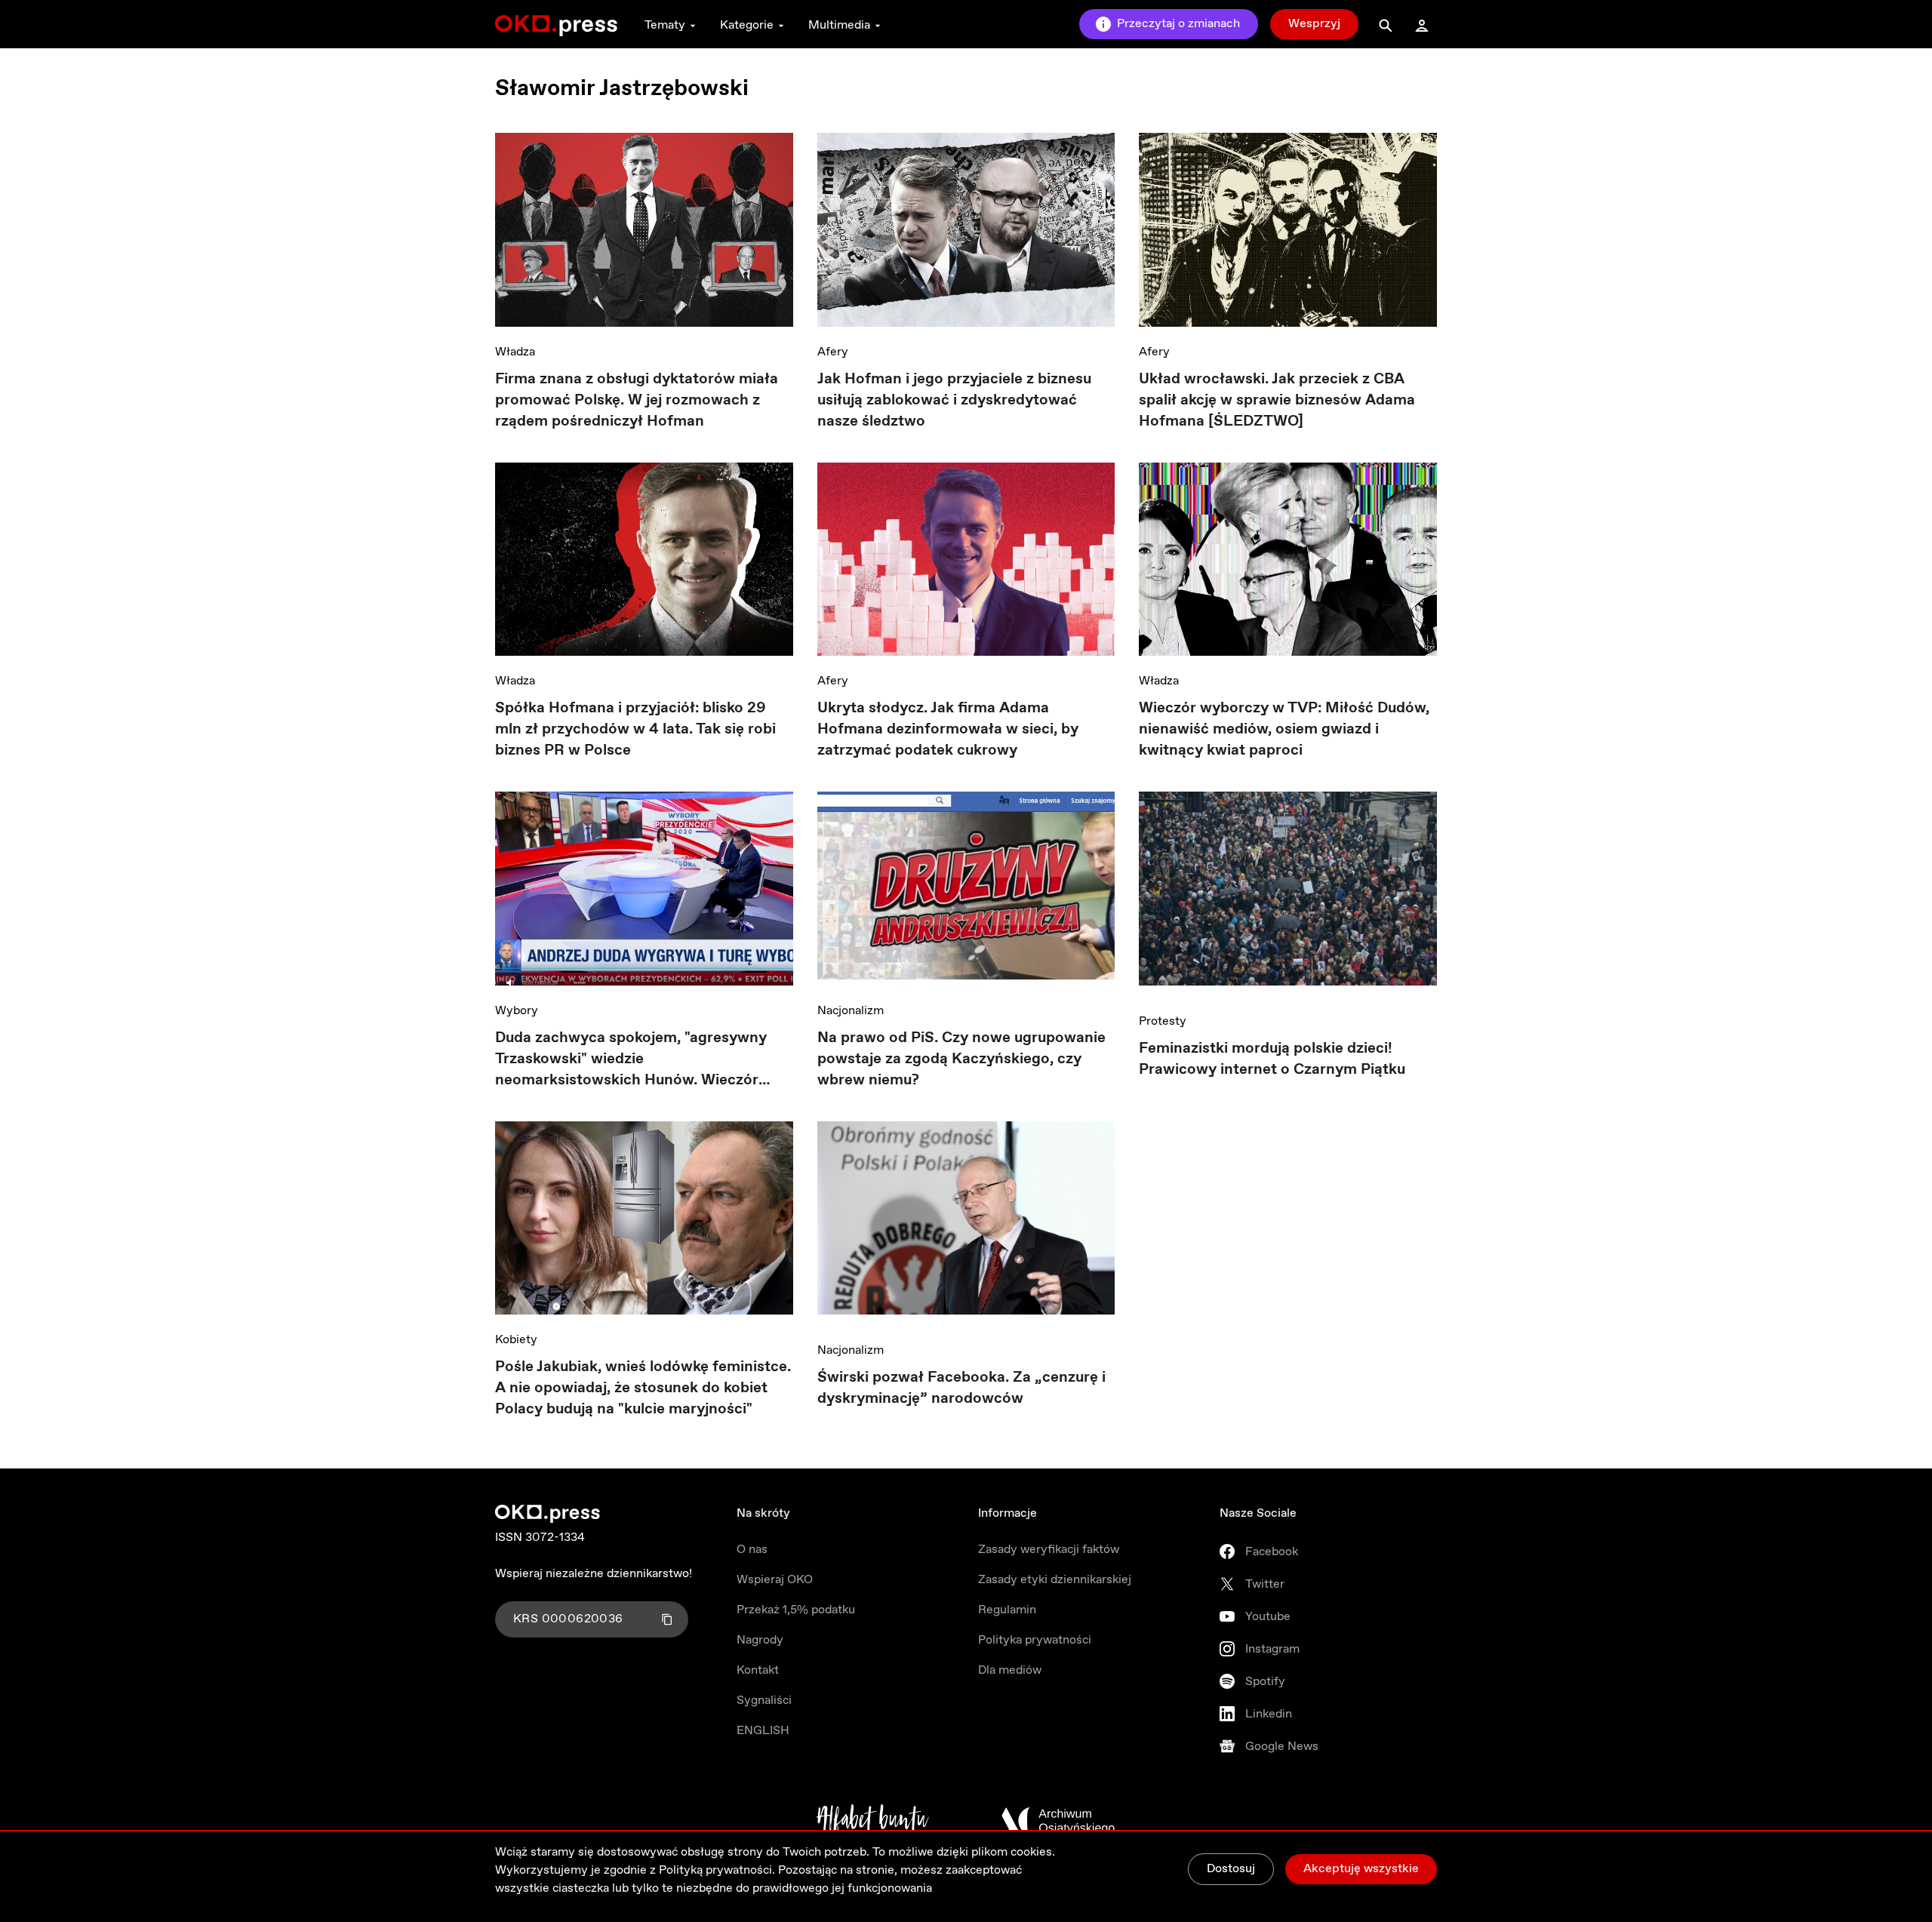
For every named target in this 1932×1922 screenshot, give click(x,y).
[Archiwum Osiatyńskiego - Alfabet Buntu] (873, 1821)
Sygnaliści (764, 1701)
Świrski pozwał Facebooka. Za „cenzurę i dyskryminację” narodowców (961, 1388)
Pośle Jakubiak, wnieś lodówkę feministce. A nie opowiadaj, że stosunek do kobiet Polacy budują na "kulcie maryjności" (643, 1388)
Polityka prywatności (1035, 1640)
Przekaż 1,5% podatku (796, 1610)
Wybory (517, 1011)
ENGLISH (763, 1731)
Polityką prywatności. (717, 1870)
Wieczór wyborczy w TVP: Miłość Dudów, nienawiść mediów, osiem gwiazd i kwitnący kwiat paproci (1284, 729)
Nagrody (760, 1640)
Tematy (665, 25)
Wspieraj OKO (775, 1580)
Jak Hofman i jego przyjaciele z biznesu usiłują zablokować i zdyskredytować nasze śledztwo (954, 400)
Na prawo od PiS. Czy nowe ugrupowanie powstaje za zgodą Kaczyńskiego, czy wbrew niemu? (961, 1059)
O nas (752, 1550)
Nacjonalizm (851, 1011)
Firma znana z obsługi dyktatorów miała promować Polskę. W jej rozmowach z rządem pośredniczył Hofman (637, 400)
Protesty (1163, 1021)
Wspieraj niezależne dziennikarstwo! (594, 1574)
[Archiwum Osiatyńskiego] (1058, 1821)
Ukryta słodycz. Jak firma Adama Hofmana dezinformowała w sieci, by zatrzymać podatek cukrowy (948, 729)
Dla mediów (1010, 1670)
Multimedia (839, 25)
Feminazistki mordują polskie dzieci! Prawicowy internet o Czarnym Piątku (1272, 1059)
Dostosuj (1231, 1869)
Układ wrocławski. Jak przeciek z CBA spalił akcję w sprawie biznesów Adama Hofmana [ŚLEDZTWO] (1277, 400)
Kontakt (758, 1670)
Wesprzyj (1314, 24)
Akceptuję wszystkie (1361, 1869)
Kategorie (747, 25)
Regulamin (1007, 1610)
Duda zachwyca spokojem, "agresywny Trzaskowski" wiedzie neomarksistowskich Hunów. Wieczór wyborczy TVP (631, 1059)
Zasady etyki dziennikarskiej (1055, 1580)
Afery (833, 352)
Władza (515, 352)
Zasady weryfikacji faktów (1049, 1550)
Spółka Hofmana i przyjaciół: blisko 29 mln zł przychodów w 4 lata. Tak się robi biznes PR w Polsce (635, 729)
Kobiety (516, 1340)
